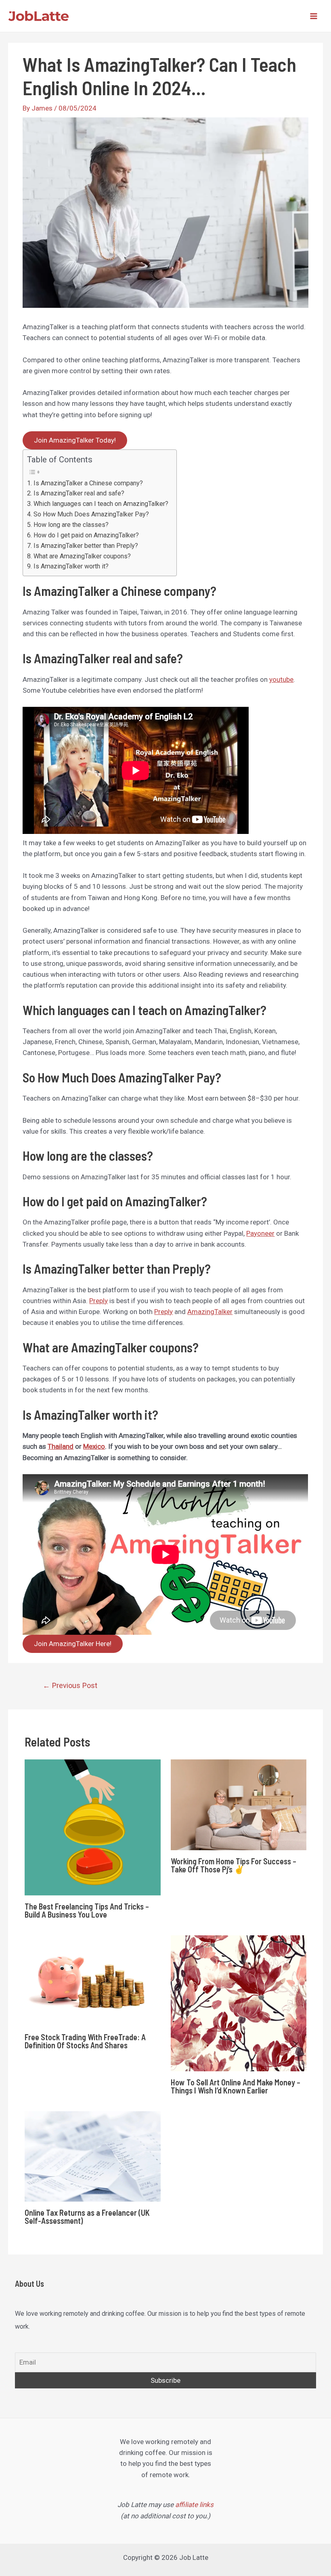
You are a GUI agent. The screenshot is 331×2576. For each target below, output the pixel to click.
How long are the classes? (71, 525)
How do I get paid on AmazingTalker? (86, 535)
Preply (98, 1301)
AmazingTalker (210, 1312)
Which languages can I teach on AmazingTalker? (101, 504)
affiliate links (194, 2505)
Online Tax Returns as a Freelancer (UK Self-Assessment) (87, 2217)
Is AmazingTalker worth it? (71, 566)
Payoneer (260, 1233)
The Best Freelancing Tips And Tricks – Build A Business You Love (87, 1910)
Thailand (61, 1446)
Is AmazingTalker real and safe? (79, 493)
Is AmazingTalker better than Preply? (86, 546)
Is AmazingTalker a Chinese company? (88, 483)
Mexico (94, 1446)
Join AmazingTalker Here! (73, 1644)
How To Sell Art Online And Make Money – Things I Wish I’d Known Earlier (236, 2086)
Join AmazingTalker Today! (75, 440)
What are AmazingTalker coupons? (82, 556)
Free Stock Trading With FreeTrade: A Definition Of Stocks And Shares (85, 2041)
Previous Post (70, 1685)
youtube (281, 679)
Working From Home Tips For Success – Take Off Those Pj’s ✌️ (234, 1865)
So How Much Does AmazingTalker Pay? (91, 514)
